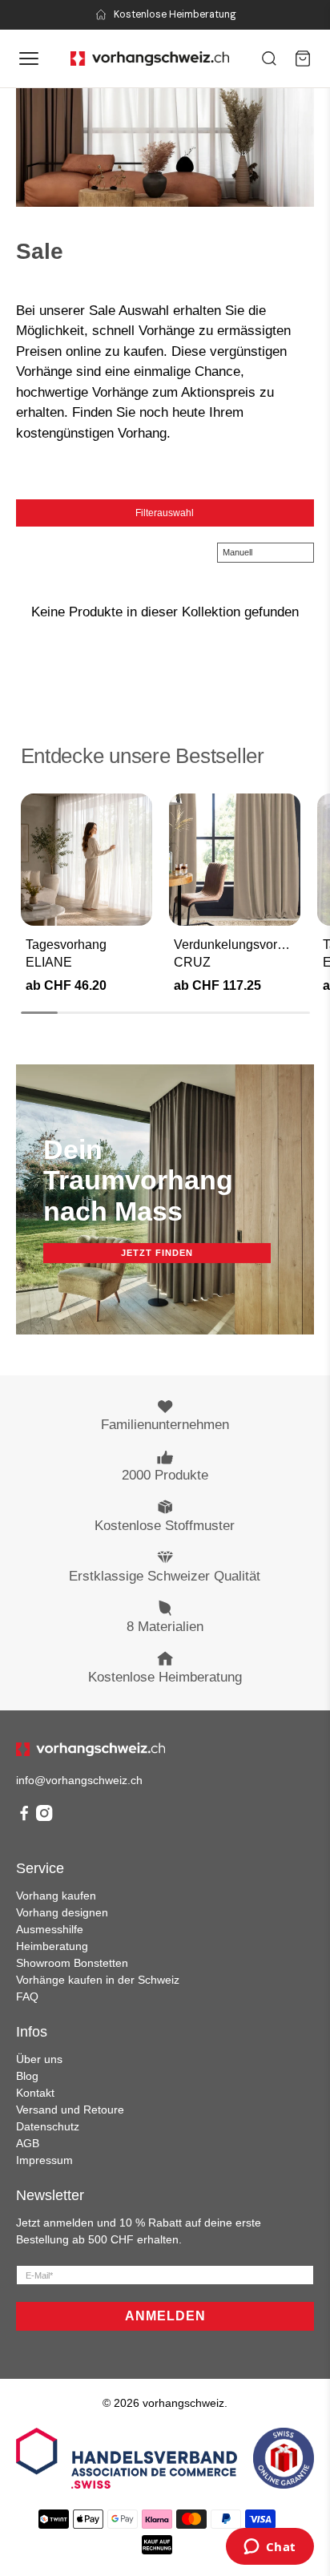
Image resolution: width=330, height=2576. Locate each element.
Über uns (39, 2059)
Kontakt (35, 2093)
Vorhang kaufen (56, 1896)
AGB (28, 2143)
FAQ (27, 1997)
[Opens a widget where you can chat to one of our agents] (270, 2548)
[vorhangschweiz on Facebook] (24, 1817)
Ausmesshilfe (50, 1929)
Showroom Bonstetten (72, 1963)
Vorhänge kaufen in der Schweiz (98, 1980)
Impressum (44, 2160)
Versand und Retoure (70, 2110)
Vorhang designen (62, 1912)
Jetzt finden (157, 1253)
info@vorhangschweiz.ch (79, 1780)
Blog (27, 2076)
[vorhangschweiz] (91, 1749)
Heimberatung (52, 1946)
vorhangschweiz (183, 2403)
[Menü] (29, 59)
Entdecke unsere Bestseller (143, 756)
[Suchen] (269, 59)
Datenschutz (48, 2126)
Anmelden (165, 2316)
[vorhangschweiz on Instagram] (44, 1817)
